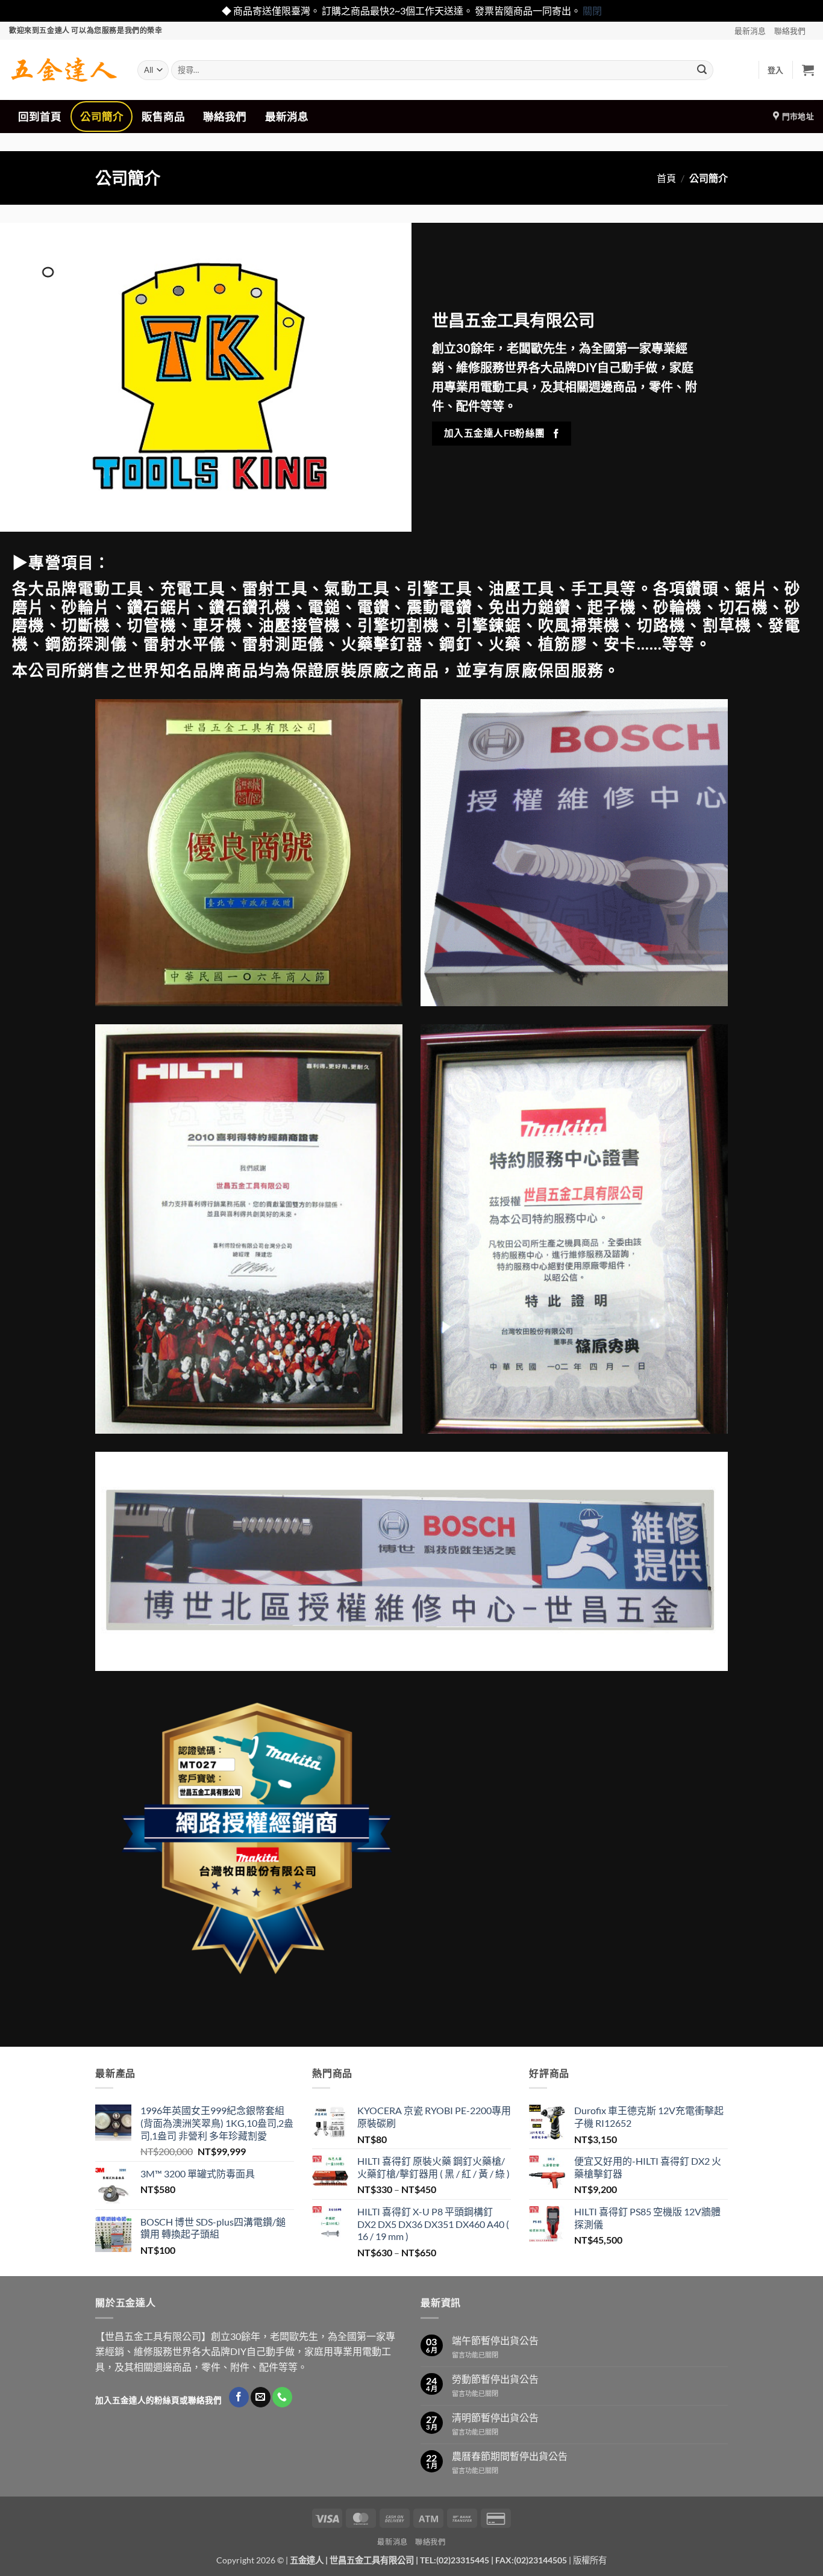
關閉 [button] (592, 11)
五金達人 (307, 2560)
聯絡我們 (790, 31)
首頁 (666, 178)
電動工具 (111, 588)
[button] (776, 70)
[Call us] (282, 2397)
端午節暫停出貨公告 (495, 2340)
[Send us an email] (261, 2397)
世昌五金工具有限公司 (372, 2560)
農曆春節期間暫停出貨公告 (510, 2456)
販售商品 (163, 117)
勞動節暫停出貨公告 (495, 2379)
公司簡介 (102, 117)
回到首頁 (40, 117)
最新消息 (750, 31)
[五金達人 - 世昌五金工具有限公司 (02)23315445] (64, 70)
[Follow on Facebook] (239, 2397)
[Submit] (702, 70)
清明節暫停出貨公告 (495, 2417)
